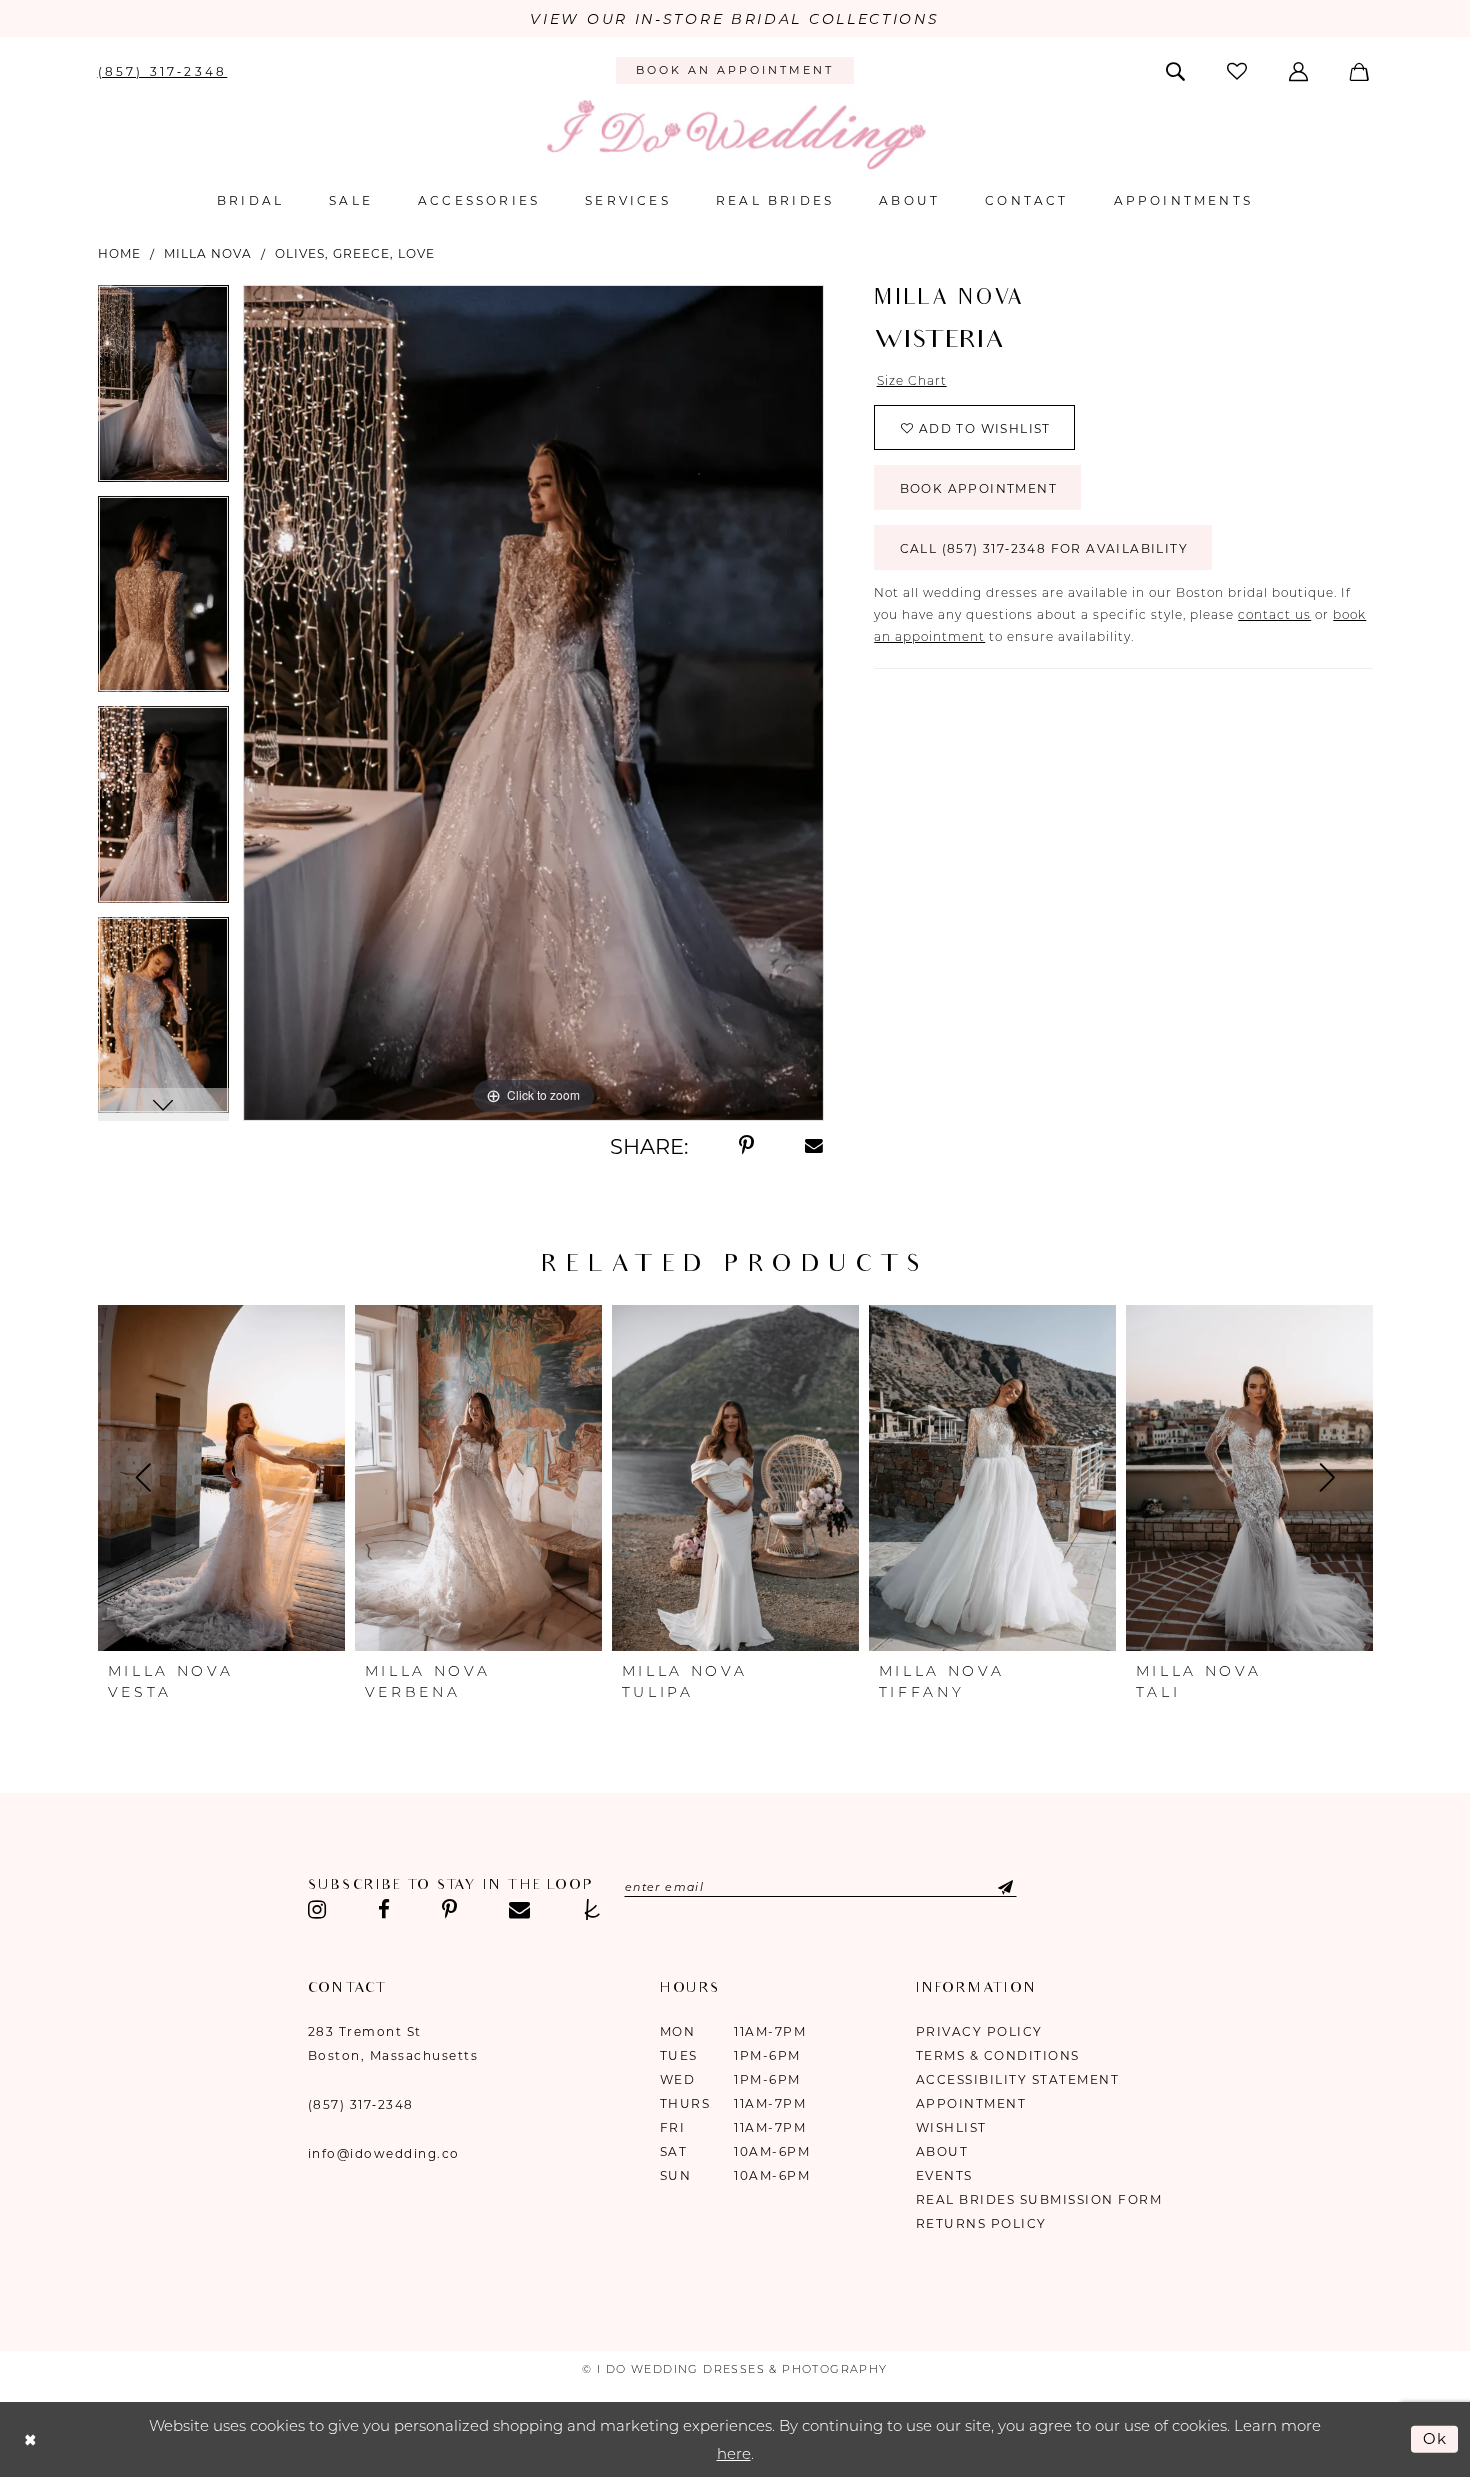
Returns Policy (981, 2223)
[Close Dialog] (30, 2439)
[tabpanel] (163, 390)
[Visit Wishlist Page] (1238, 70)
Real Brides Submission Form (1039, 2199)
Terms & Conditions (998, 2055)
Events (944, 2175)
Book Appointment (978, 488)
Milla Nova (208, 253)
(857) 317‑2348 (361, 2104)
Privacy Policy (979, 2031)
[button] (1300, 70)
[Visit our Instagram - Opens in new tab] (318, 1910)
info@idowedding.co (384, 2153)
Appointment (971, 2103)
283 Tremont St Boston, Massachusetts (393, 2043)
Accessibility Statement (1018, 2079)
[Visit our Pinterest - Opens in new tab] (449, 1910)
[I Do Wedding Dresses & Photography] (735, 134)
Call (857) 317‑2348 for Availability (1044, 548)
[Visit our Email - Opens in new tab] (519, 1910)
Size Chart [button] (912, 380)
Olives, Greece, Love (355, 253)
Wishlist (951, 2127)
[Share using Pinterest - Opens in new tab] (746, 1146)
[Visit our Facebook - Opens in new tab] (384, 1910)
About (942, 2151)
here (734, 2453)
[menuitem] (162, 70)
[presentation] (221, 1478)
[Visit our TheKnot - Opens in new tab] (592, 1910)
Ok (1436, 2438)
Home (119, 253)
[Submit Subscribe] (989, 1887)
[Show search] (1176, 70)
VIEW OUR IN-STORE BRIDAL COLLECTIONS (734, 19)
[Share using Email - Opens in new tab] (815, 1146)
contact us (1274, 614)
